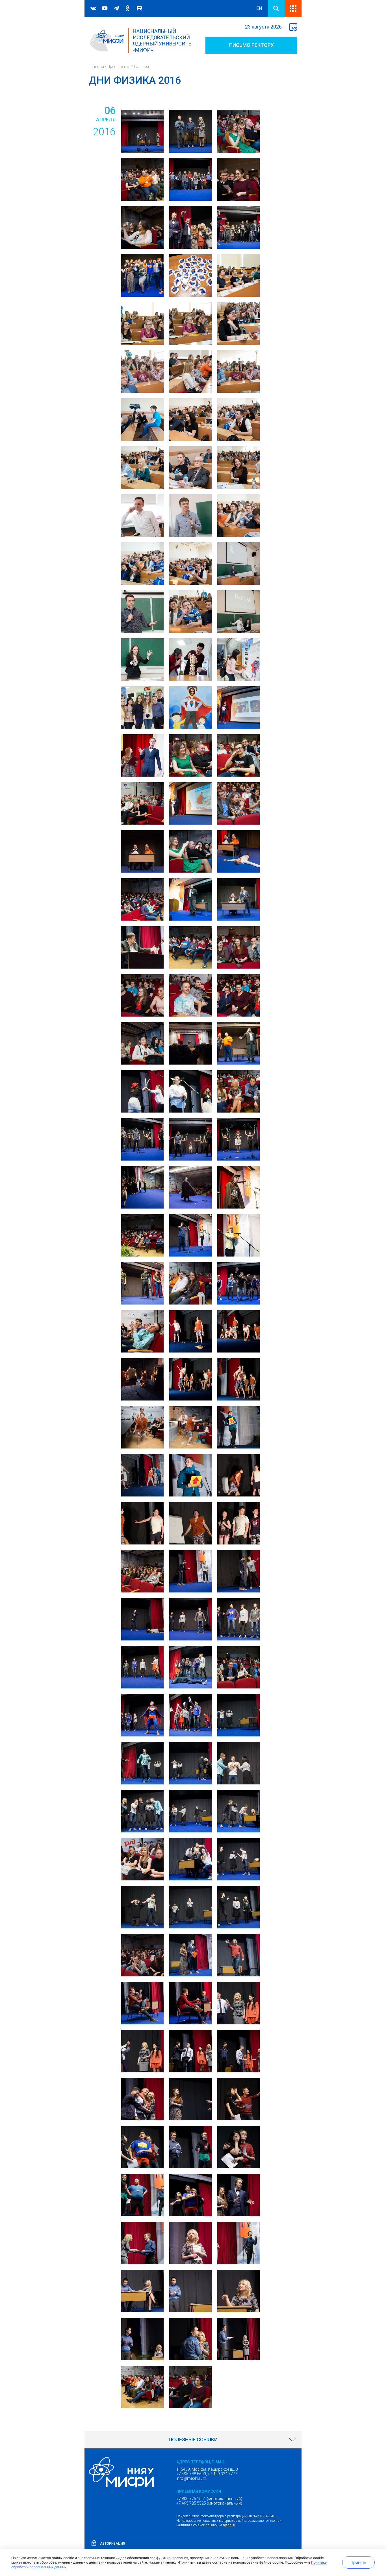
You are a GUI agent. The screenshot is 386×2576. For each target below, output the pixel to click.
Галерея (141, 67)
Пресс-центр (119, 67)
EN (259, 8)
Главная (96, 67)
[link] (193, 2440)
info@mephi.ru (192, 2478)
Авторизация (113, 2544)
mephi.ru (230, 2525)
